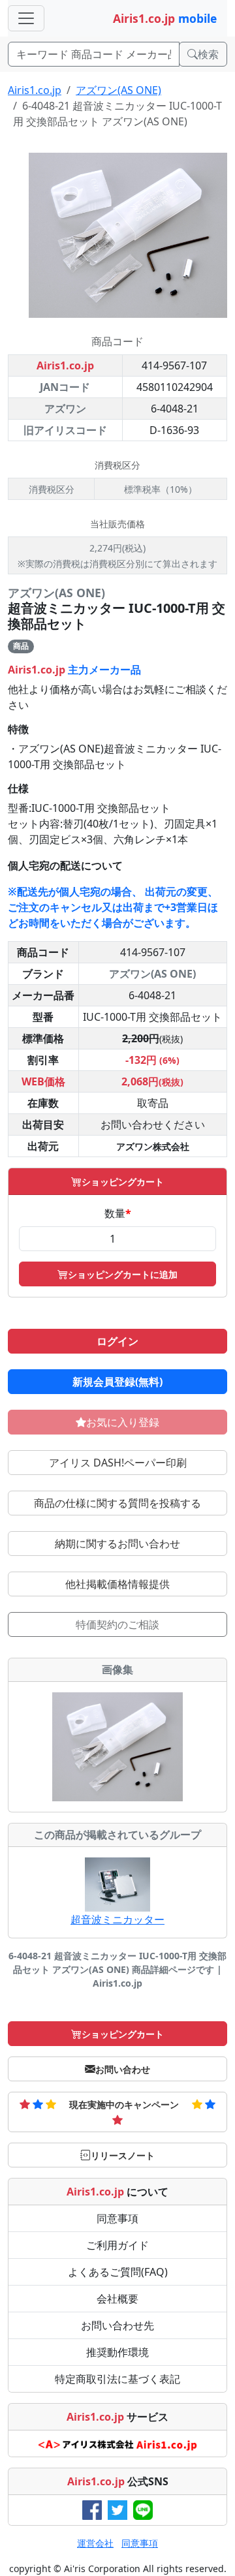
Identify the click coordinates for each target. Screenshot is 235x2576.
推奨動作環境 (117, 2352)
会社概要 (117, 2299)
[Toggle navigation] (26, 18)
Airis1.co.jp (35, 90)
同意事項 (117, 2218)
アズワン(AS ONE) (118, 90)
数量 (118, 1213)
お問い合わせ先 (117, 2325)
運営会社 (95, 2543)
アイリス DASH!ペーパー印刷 (118, 1463)
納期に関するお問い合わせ (117, 1544)
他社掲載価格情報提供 (117, 1584)
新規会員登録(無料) (117, 1382)
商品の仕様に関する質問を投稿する (117, 1503)
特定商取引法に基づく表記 (117, 2379)
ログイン (117, 1341)
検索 (208, 54)
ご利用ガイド (117, 2245)
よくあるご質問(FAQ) (118, 2272)
